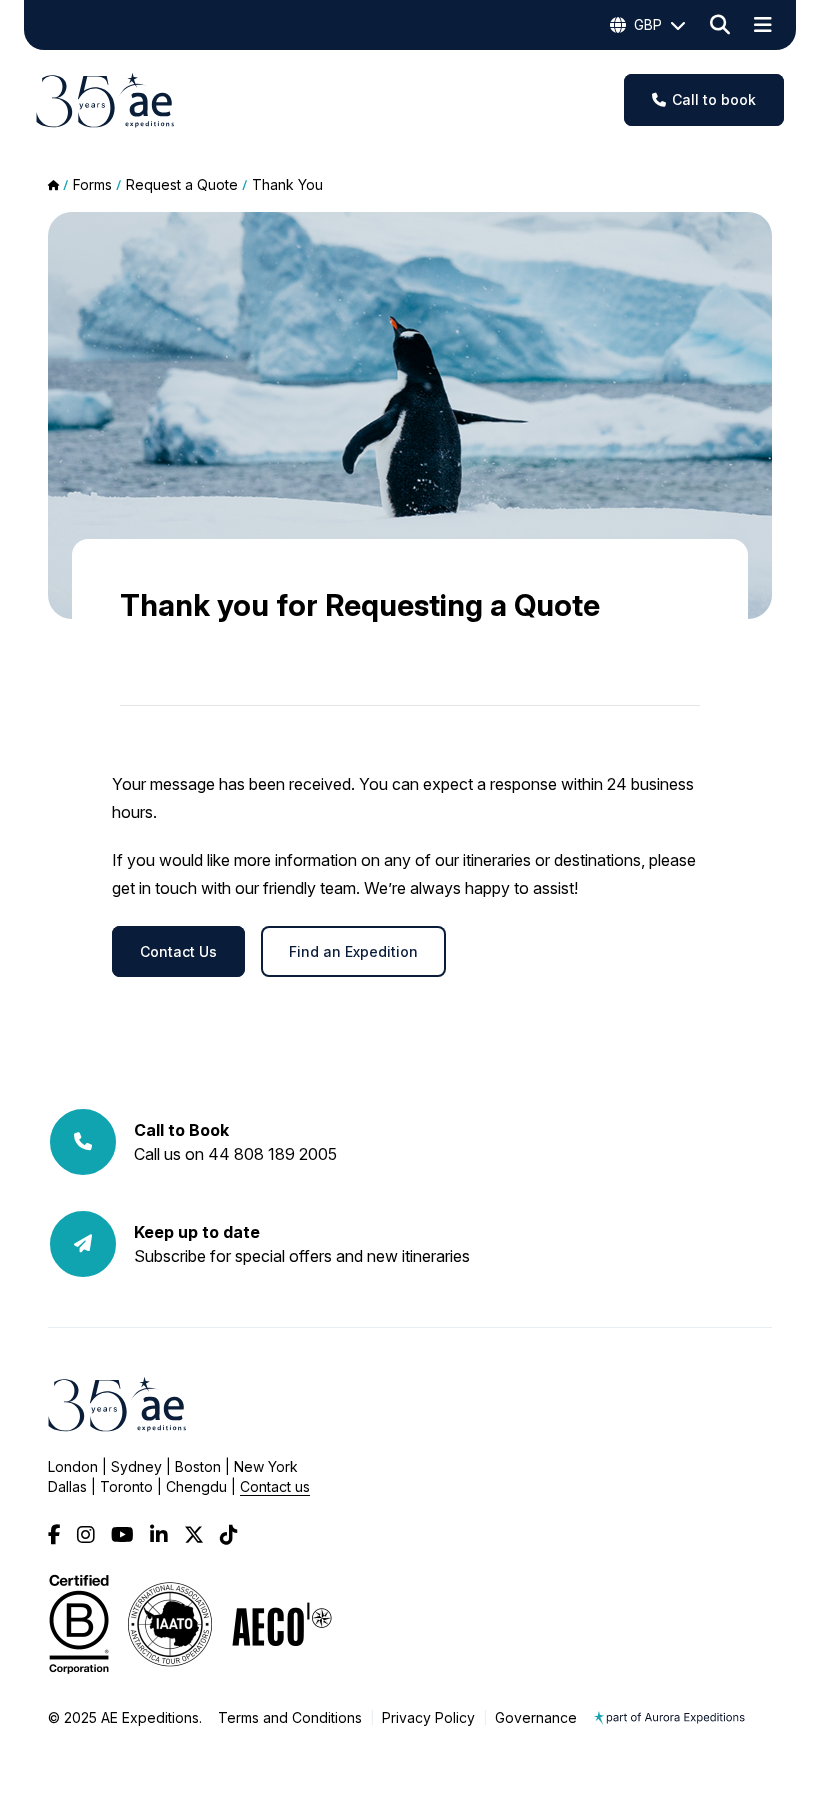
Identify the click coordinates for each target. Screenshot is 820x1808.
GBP (648, 24)
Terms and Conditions (290, 1717)
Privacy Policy (428, 1717)
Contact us (275, 1486)
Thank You (287, 184)
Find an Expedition (353, 951)
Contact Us (178, 951)
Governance (536, 1717)
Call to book (714, 99)
